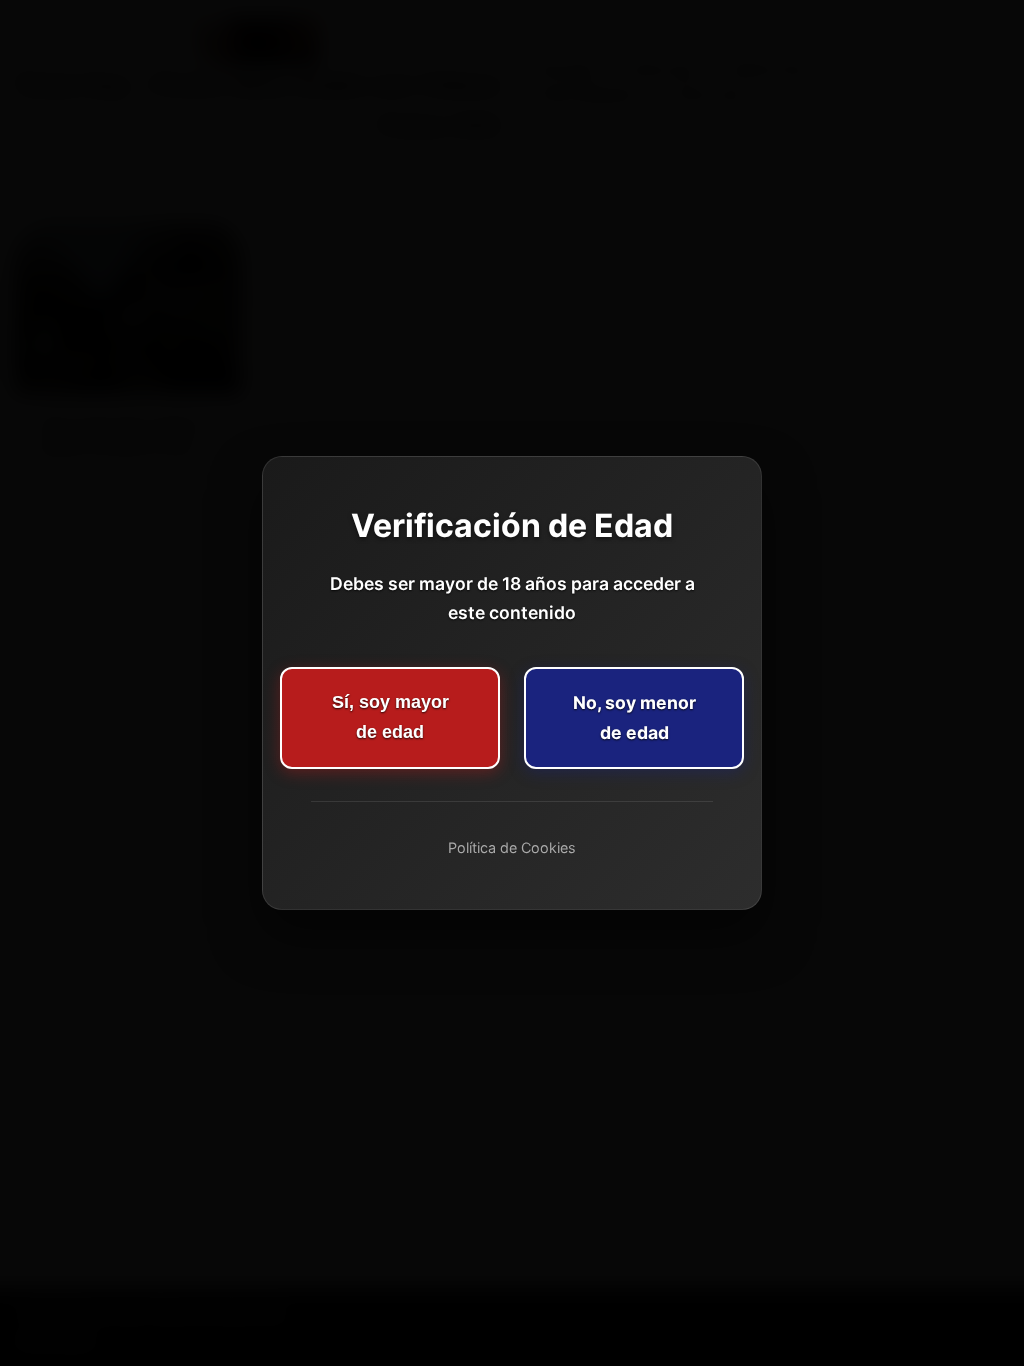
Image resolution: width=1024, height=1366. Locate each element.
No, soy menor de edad (634, 717)
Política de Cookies (512, 847)
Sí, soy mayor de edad (390, 717)
